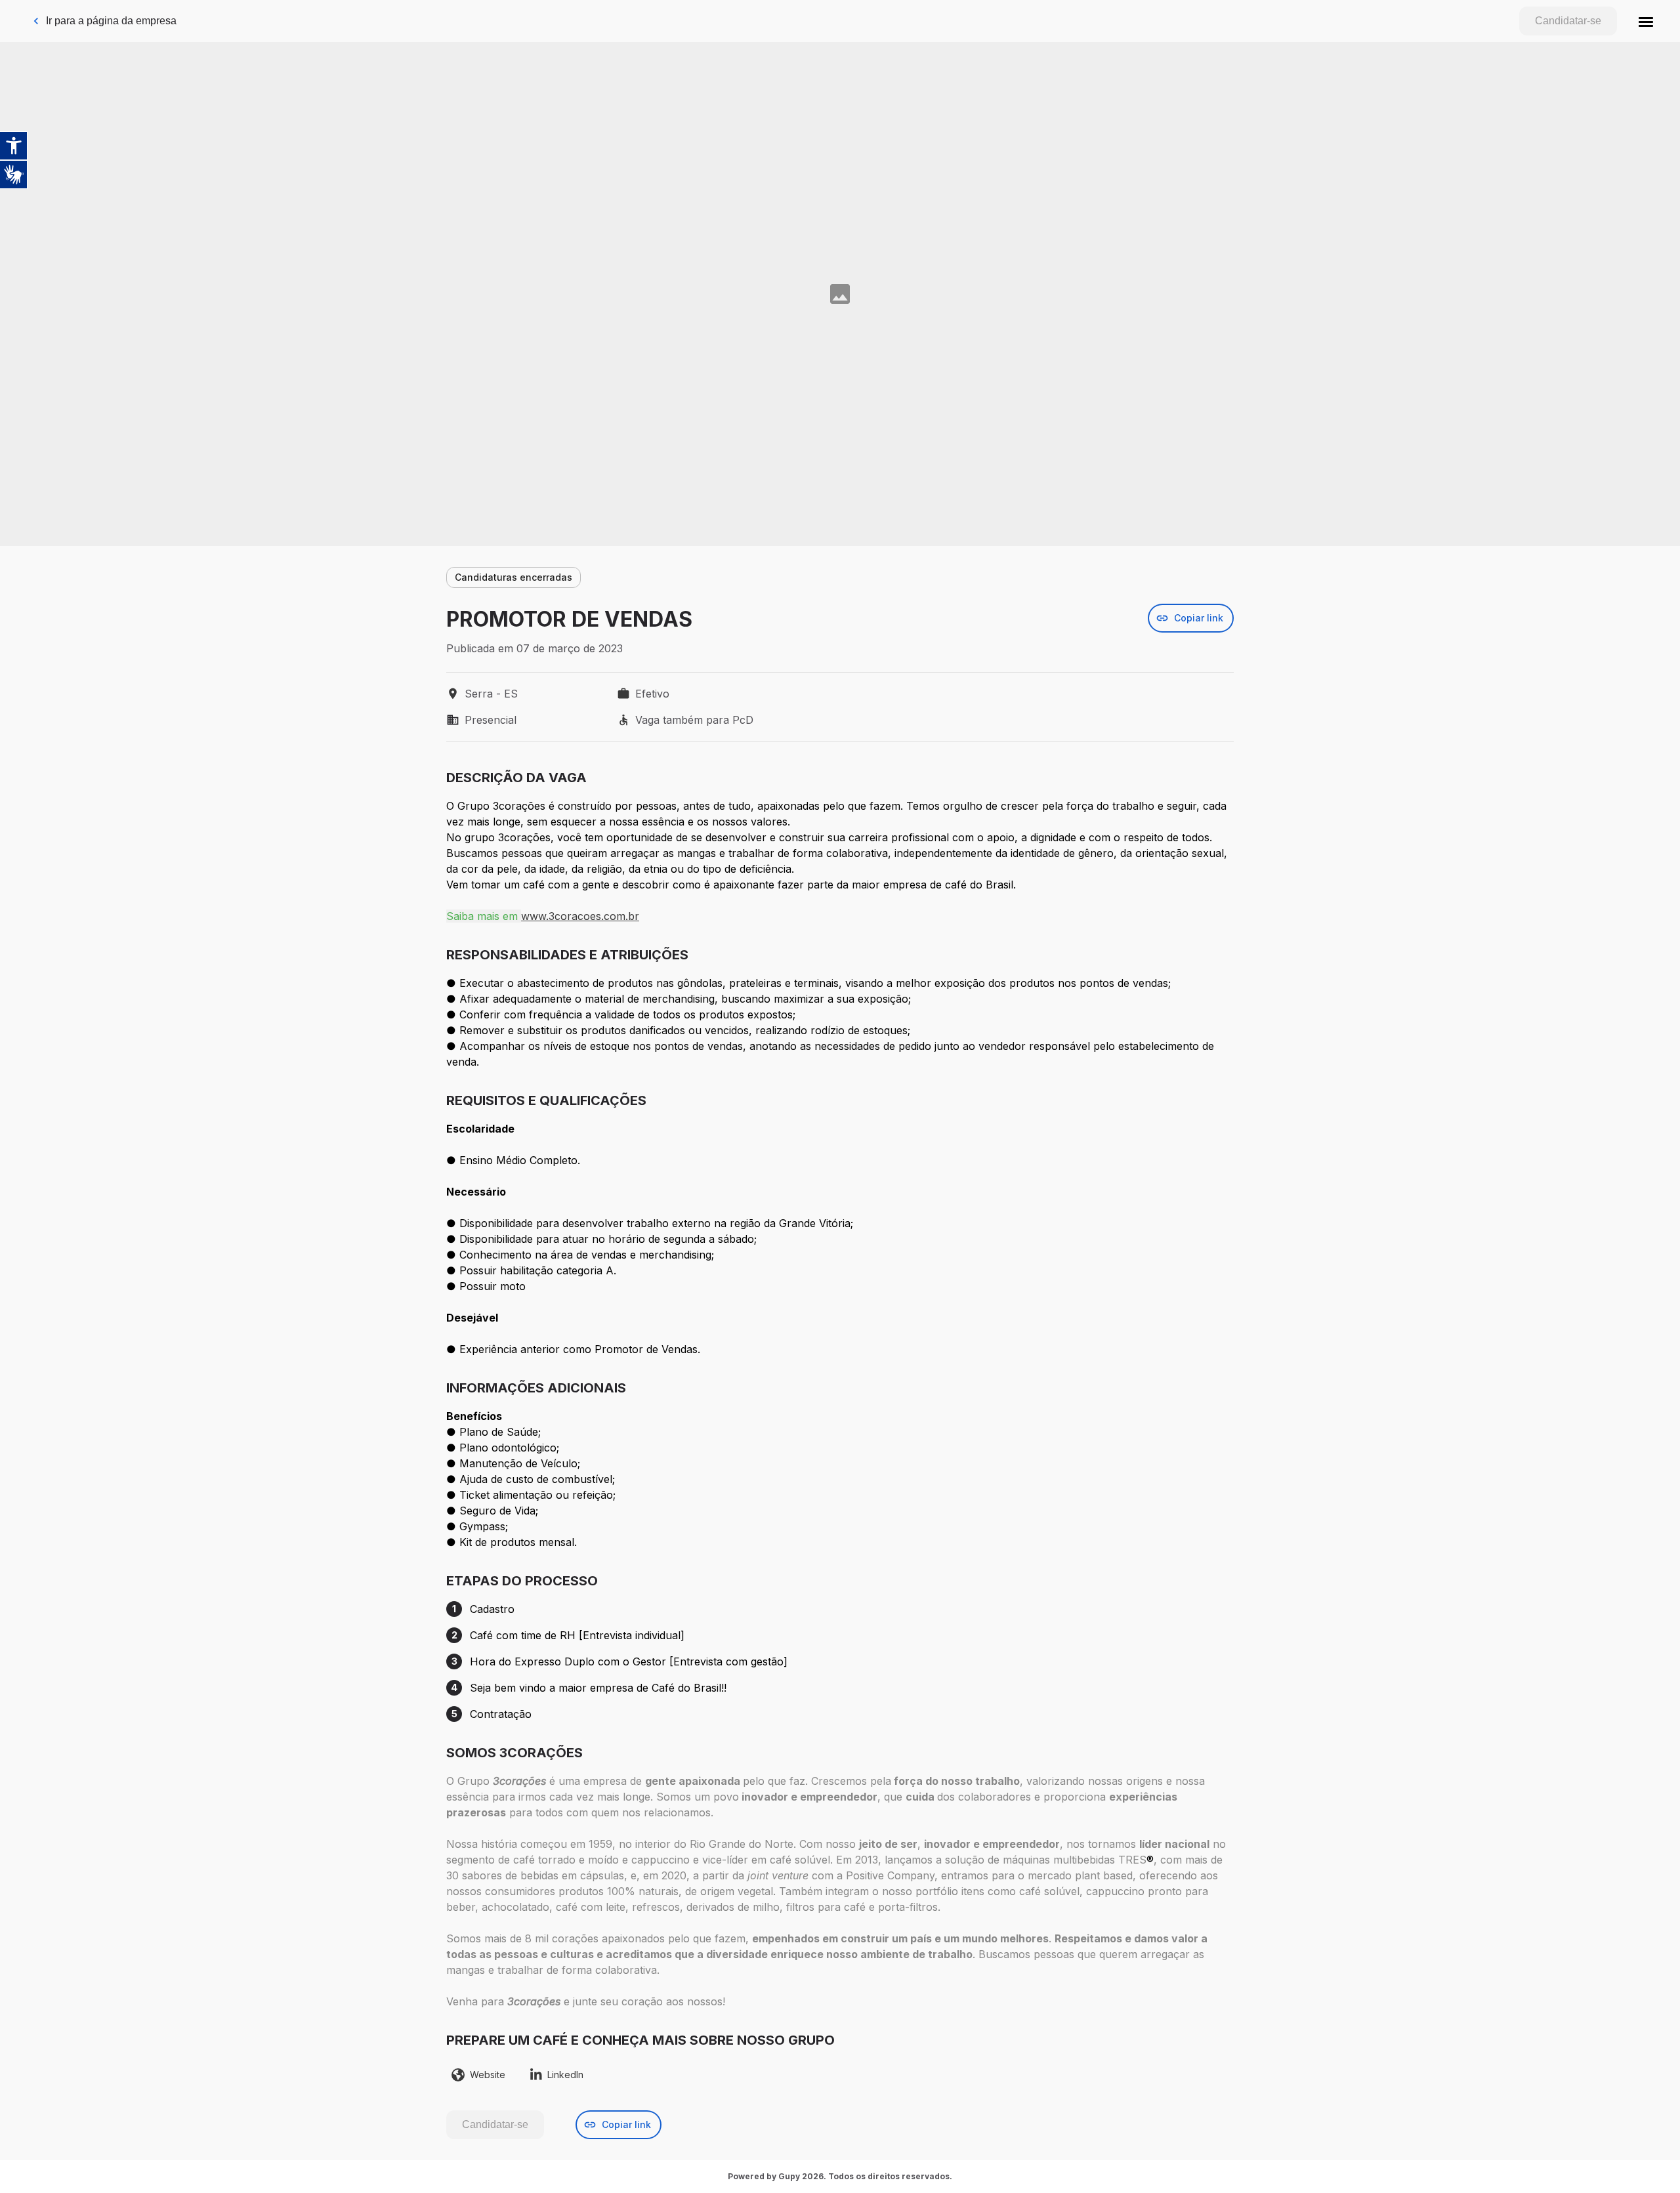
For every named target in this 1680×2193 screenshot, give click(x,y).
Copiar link (1199, 618)
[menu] (1646, 21)
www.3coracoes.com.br (580, 916)
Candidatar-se (1568, 21)
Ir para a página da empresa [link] (111, 21)
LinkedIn (565, 2075)
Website (488, 2075)
